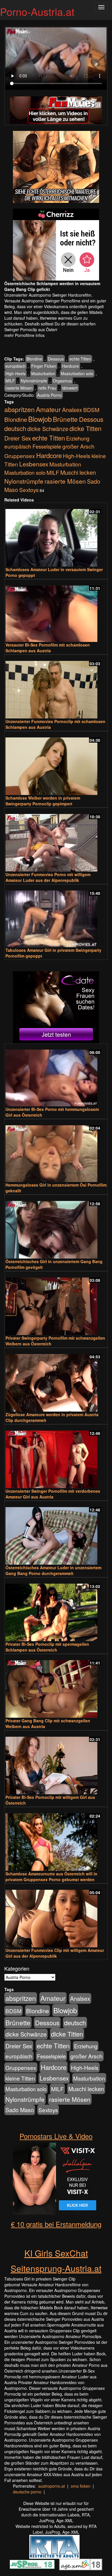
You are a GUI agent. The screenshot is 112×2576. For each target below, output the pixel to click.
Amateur (48, 409)
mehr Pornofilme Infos (24, 335)
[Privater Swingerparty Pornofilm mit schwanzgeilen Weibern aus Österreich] (56, 1304)
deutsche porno (27, 2492)
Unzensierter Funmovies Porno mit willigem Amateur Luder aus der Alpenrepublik (48, 877)
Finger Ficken (44, 366)
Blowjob (40, 419)
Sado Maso (20, 2110)
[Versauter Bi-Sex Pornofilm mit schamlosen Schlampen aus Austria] (56, 611)
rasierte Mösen (19, 388)
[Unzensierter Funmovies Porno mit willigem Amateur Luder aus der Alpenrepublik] (56, 840)
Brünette (65, 419)
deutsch (15, 428)
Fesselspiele (47, 446)
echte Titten (80, 359)
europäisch (16, 366)
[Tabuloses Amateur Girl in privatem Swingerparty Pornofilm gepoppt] (56, 916)
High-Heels (16, 373)
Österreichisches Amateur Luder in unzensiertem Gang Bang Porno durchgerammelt (53, 1570)
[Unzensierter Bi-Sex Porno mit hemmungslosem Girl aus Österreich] (56, 1075)
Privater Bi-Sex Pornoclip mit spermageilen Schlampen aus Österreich (47, 1647)
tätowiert (70, 388)
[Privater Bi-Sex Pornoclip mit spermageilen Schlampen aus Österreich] (56, 1610)
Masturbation (43, 373)
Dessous (56, 359)
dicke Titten (85, 428)
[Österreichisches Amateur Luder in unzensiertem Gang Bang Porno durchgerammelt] (56, 1533)
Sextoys (29, 490)
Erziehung (78, 438)
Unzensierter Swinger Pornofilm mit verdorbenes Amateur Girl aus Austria (53, 1494)
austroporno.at (52, 2486)
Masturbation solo (77, 373)
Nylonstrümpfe (34, 381)
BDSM (91, 410)
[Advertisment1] (56, 167)
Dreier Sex (18, 438)
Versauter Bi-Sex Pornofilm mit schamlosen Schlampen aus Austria (48, 648)
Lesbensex (34, 464)
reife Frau (47, 388)
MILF (10, 381)
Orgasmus (62, 381)
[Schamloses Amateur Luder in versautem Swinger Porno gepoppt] (56, 535)
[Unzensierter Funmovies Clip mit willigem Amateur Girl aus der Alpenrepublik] (56, 1916)
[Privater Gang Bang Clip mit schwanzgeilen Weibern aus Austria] (56, 1686)
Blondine (34, 359)
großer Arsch (78, 446)
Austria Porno (49, 395)
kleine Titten (20, 2078)
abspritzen (20, 409)
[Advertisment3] (56, 1007)
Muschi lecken (78, 472)
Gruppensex (20, 456)
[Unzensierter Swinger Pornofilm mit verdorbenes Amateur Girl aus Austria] (56, 1457)
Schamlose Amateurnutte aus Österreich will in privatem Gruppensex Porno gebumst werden (51, 1877)
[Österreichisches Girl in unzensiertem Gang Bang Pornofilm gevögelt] (56, 1227)
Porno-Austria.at (37, 11)
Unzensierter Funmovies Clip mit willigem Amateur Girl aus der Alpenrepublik (55, 1953)
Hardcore (71, 366)
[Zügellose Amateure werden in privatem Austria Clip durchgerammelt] (56, 1380)
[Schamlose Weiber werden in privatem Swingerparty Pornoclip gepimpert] (56, 764)
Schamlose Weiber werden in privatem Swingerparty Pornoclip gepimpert (43, 801)
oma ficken (81, 2486)
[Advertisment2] (56, 245)
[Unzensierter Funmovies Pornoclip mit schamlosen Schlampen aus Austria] (56, 687)
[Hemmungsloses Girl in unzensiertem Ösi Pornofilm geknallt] (56, 1151)
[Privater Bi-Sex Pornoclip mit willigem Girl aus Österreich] (56, 1763)
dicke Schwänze (48, 429)
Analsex (72, 410)
